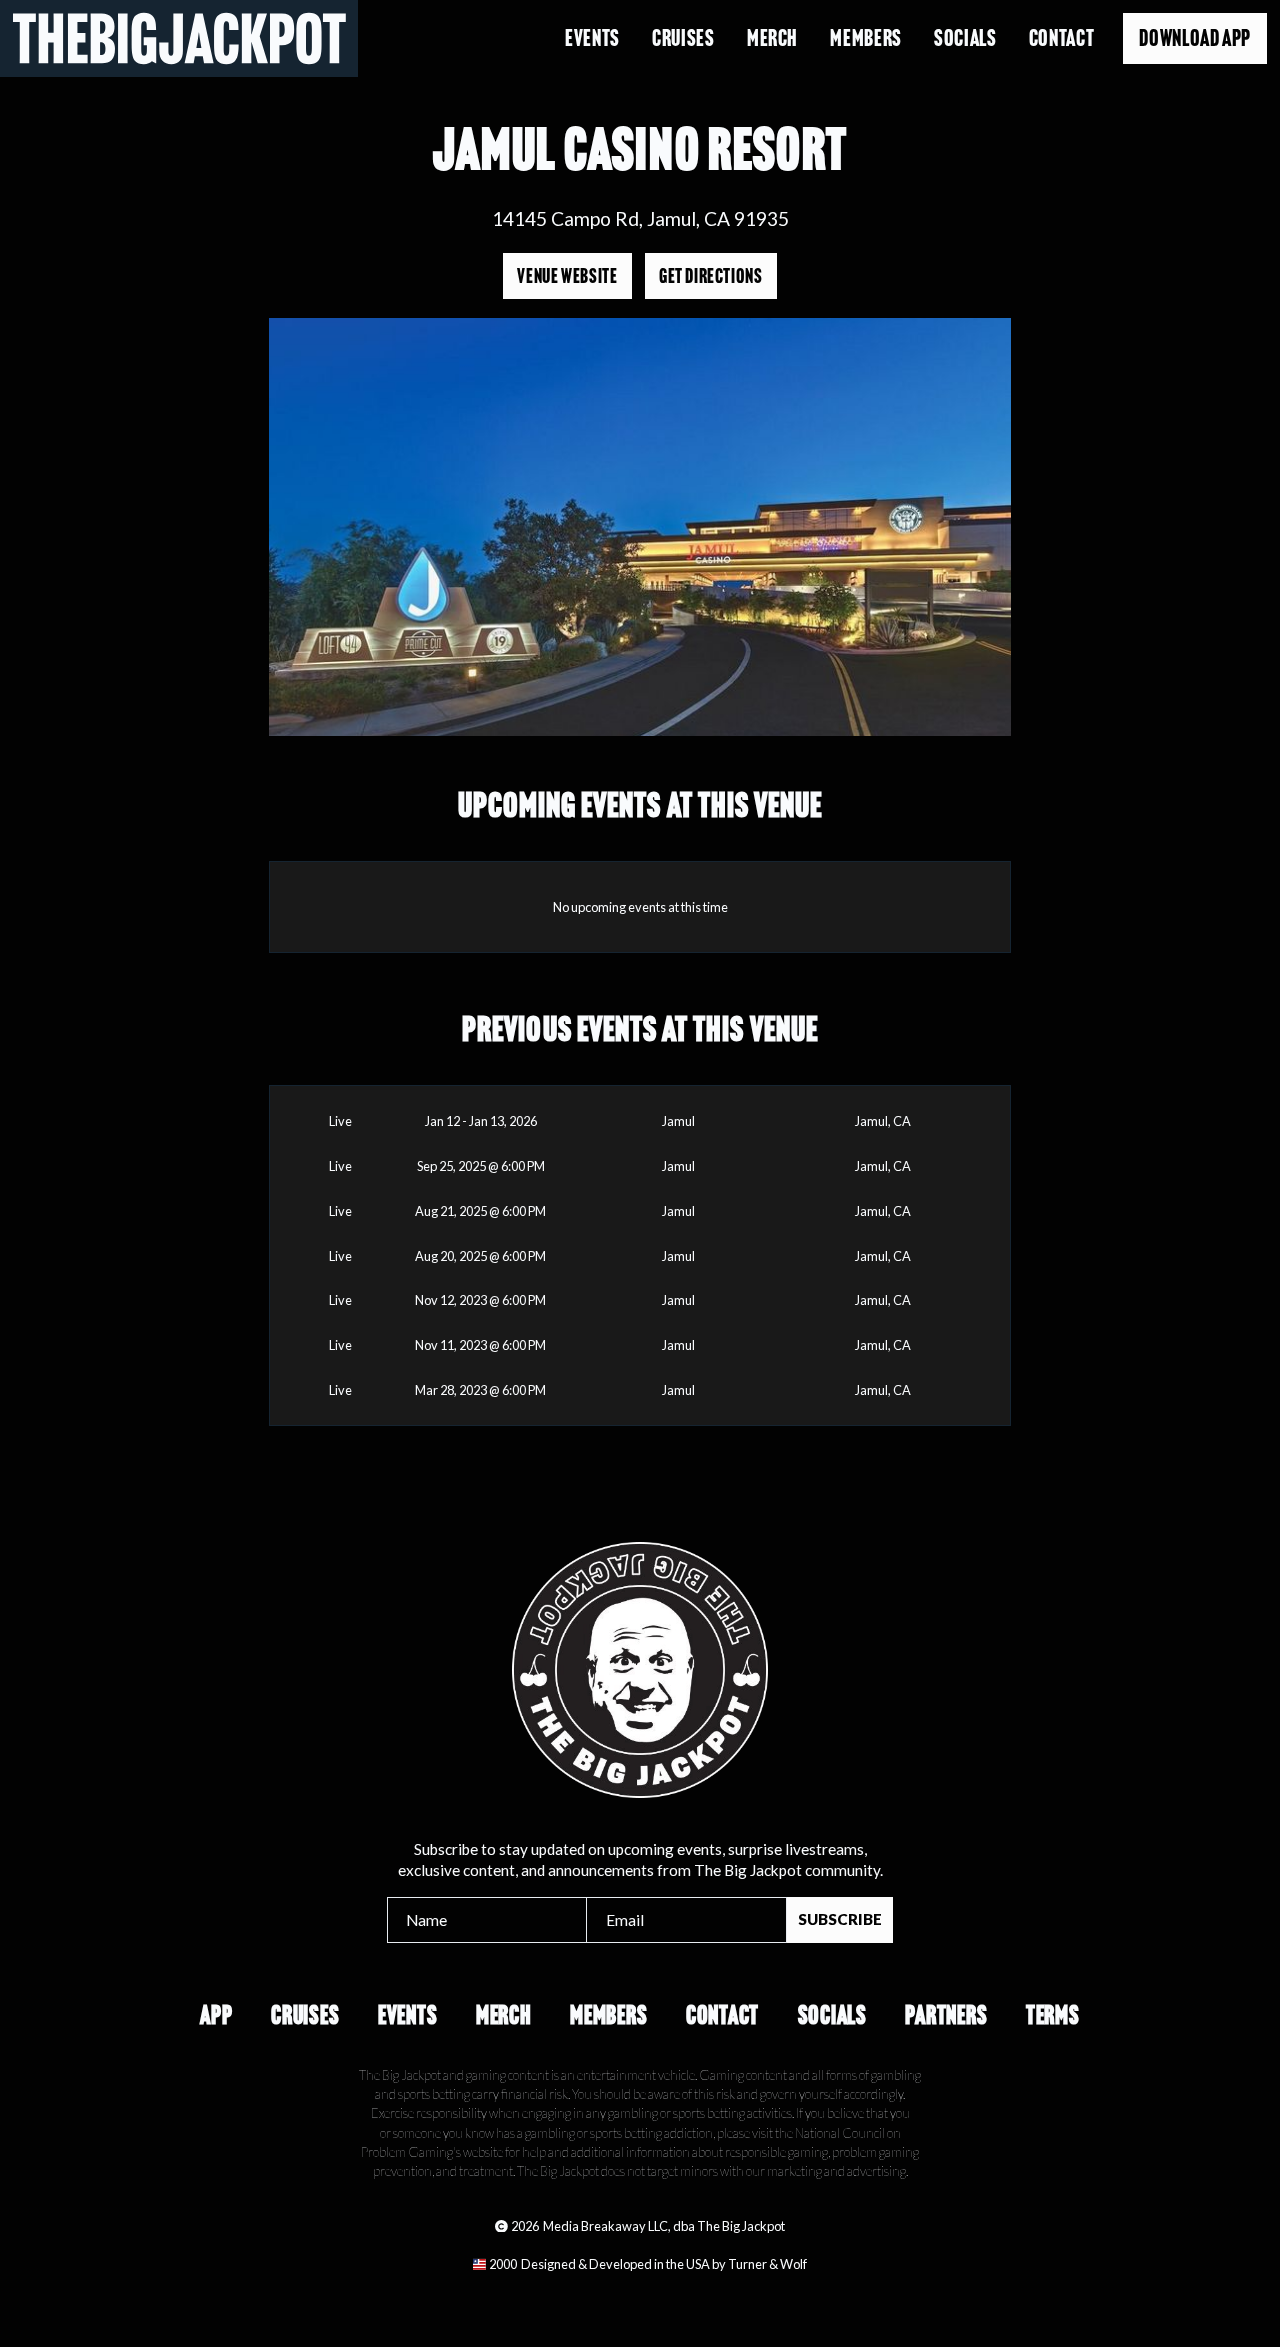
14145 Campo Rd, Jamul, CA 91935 (640, 218)
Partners (946, 2015)
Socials (965, 38)
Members (865, 38)
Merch (772, 38)
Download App (1195, 38)
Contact (1061, 38)
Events (592, 38)
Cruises (683, 38)
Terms (1053, 2015)
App (216, 2015)
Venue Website (567, 276)
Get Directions (711, 276)
